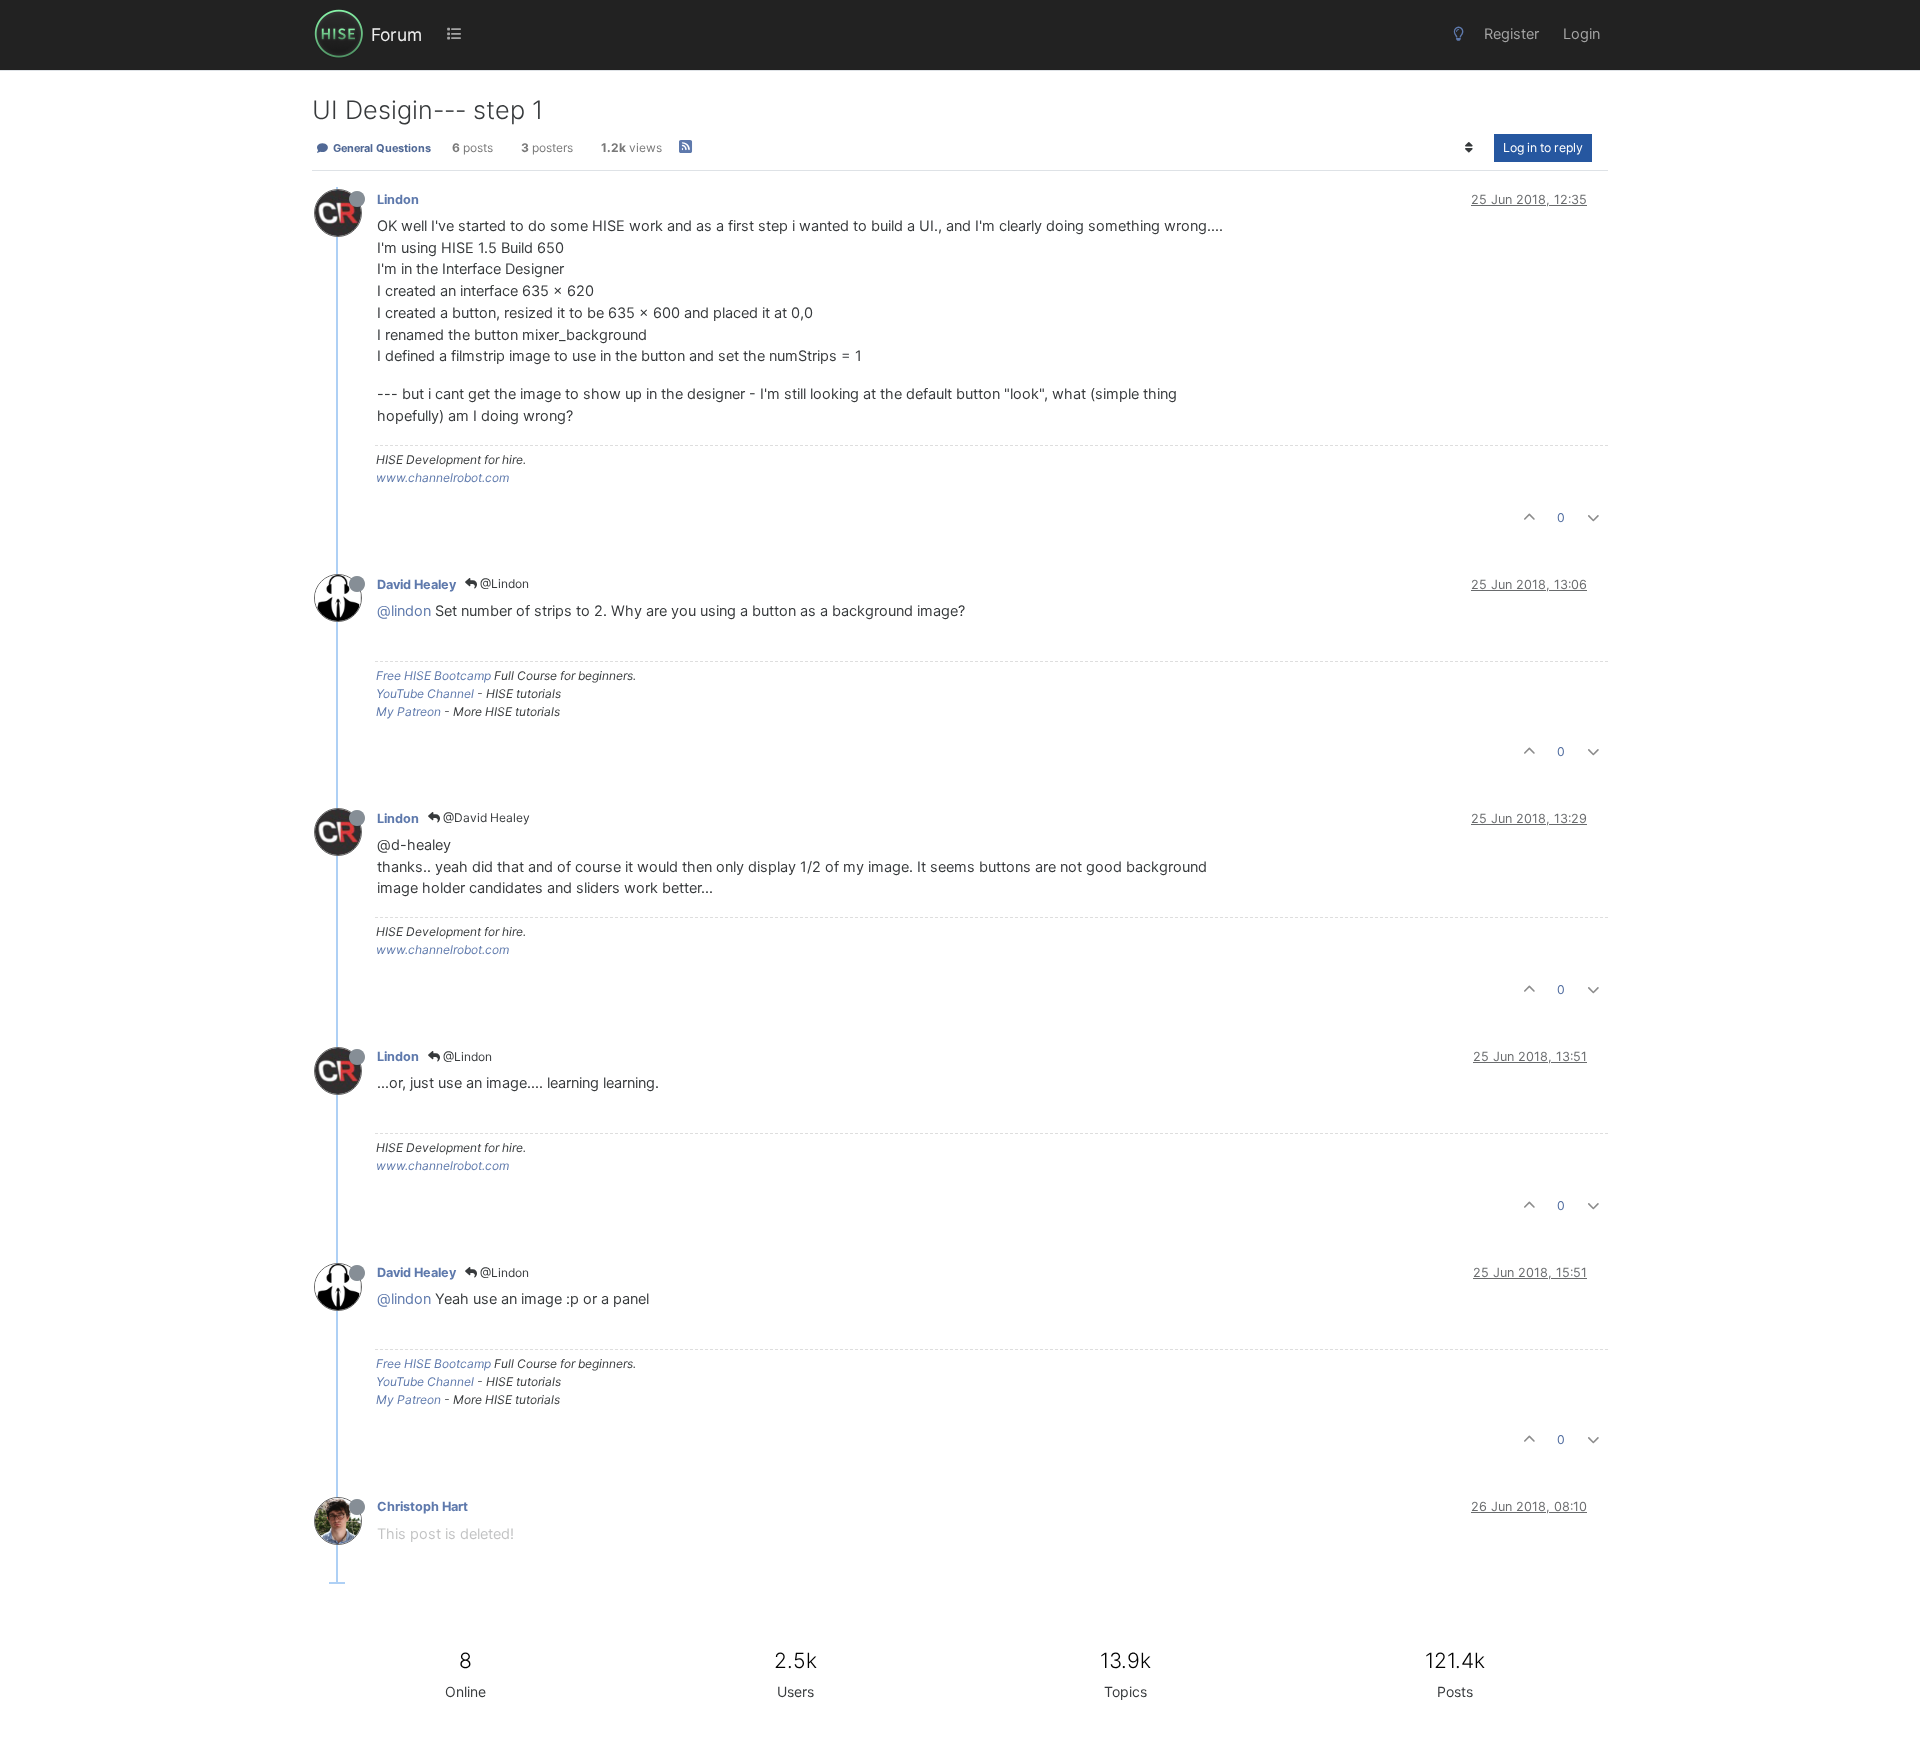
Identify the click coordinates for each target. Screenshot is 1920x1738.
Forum (396, 34)
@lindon (404, 611)
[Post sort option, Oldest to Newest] (1469, 148)
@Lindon (503, 583)
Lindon (398, 199)
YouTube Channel (425, 693)
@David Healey (485, 817)
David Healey (416, 584)
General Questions (380, 148)
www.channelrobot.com (442, 477)
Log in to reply (1543, 147)
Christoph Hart (422, 1506)
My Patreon (408, 711)
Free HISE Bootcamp (433, 675)
